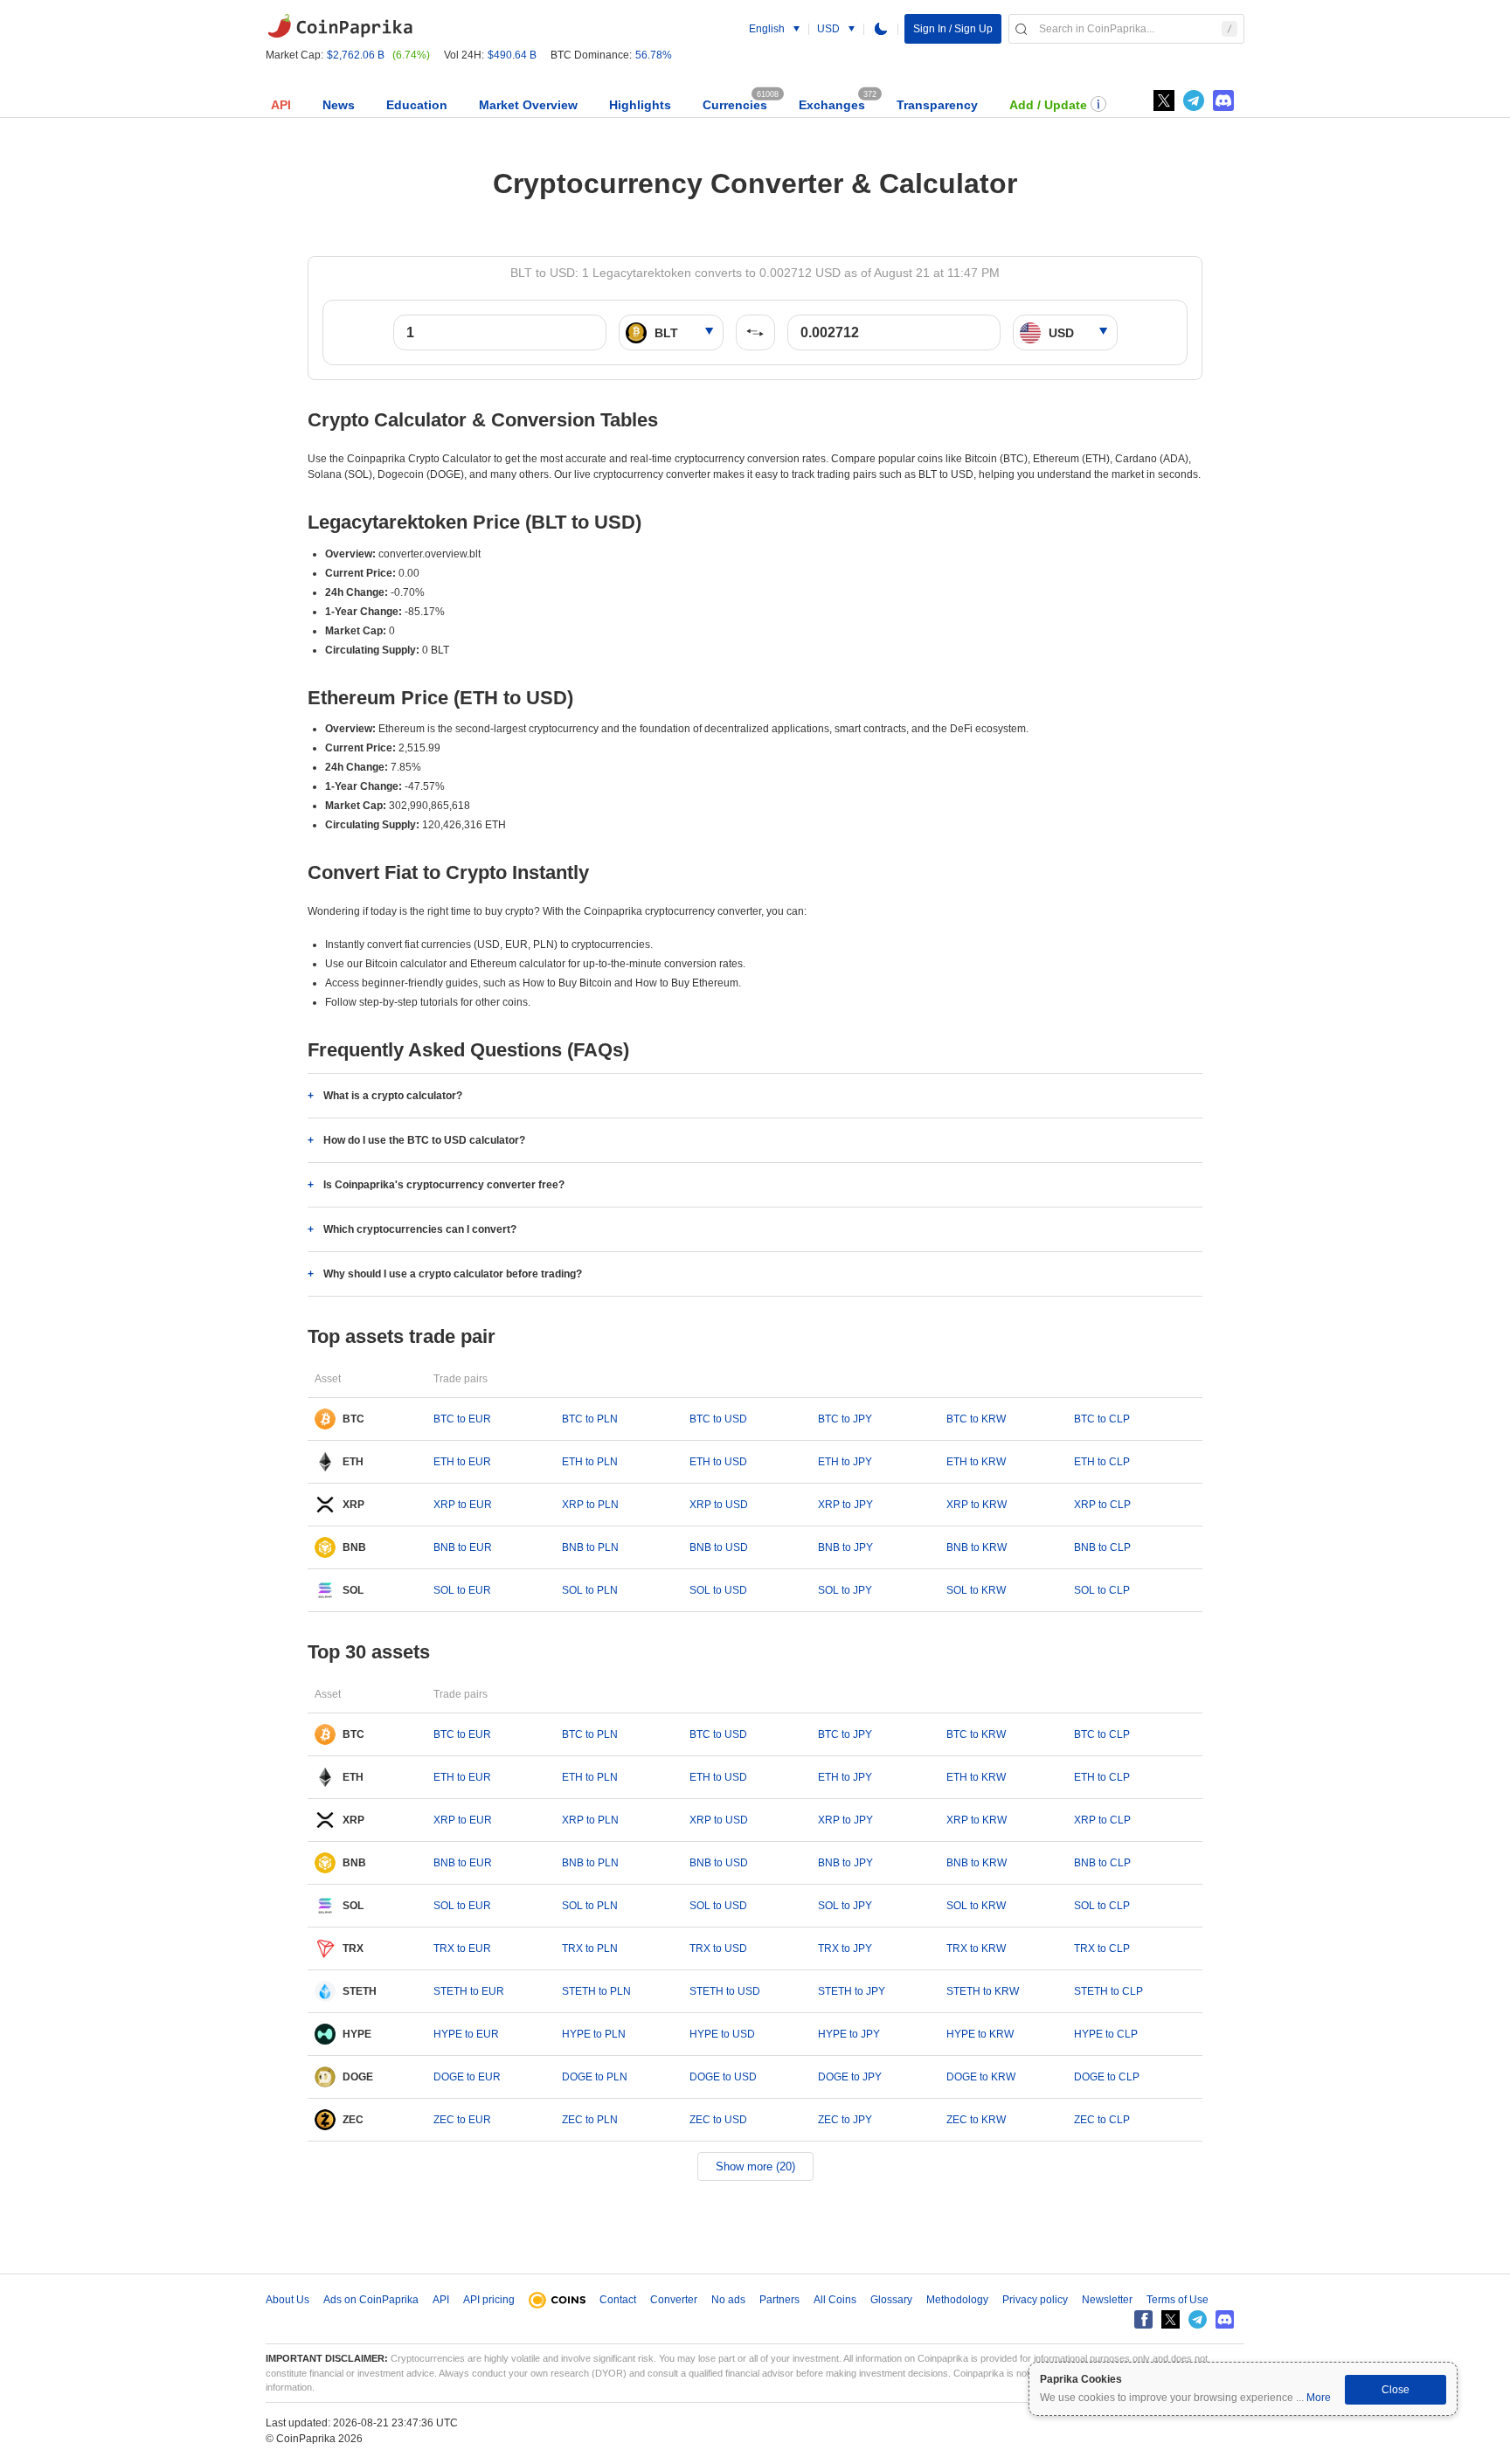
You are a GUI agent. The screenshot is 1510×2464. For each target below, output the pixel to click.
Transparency (937, 105)
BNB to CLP (1102, 1547)
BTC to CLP (1102, 1419)
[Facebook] (1143, 2319)
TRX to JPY (845, 1948)
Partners (779, 2300)
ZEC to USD (718, 2120)
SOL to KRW (976, 1590)
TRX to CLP (1102, 1948)
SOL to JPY (845, 1590)
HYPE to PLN (594, 2034)
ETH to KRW (976, 1462)
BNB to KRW (977, 1547)
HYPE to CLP (1106, 2034)
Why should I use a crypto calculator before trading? (453, 1274)
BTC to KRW (976, 1419)
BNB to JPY (845, 1547)
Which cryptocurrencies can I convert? (420, 1229)
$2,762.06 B (356, 55)
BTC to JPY (845, 1419)
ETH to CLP (1102, 1462)
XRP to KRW (977, 1505)
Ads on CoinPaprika (371, 2300)
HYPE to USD (722, 2034)
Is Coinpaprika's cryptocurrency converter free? (444, 1185)
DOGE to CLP (1107, 2077)
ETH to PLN (590, 1462)
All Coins (835, 2300)
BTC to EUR (462, 1419)
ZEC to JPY (845, 2120)
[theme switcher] (881, 29)
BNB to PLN (590, 1547)
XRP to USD (719, 1505)
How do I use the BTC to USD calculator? (424, 1140)
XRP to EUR (463, 1505)
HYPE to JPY (849, 2034)
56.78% (654, 55)
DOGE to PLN (595, 2077)
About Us (287, 2300)
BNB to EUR (463, 1547)
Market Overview (528, 105)
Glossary (891, 2300)
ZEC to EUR (462, 2120)
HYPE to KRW (980, 2034)
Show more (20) (755, 2166)
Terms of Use (1178, 2300)
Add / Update (1048, 105)
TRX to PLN (590, 1948)
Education (417, 105)
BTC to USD (718, 1419)
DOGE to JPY (850, 2077)
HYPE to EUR (466, 2034)
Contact (618, 2300)
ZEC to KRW (976, 2120)
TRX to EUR (462, 1948)
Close (1396, 2390)
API (281, 105)
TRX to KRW (976, 1948)
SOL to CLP (1102, 1590)
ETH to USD (718, 1462)
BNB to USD (719, 1547)
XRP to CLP (1102, 1505)
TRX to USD (718, 1948)
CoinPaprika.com (340, 26)
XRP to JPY (845, 1505)
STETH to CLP (1108, 1991)
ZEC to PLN (590, 2120)
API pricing (489, 2300)
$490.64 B (512, 55)
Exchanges (832, 105)
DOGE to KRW (981, 2077)
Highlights (640, 105)
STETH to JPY (852, 1991)
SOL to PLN (590, 1590)
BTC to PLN (590, 1419)
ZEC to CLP (1102, 2120)
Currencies (735, 105)
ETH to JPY (845, 1462)
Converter (674, 2300)
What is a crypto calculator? (393, 1096)
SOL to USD (718, 1590)
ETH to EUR (462, 1462)
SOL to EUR (462, 1590)
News (339, 105)
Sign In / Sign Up (953, 29)
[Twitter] (1164, 100)
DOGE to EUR (467, 2077)
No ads (728, 2300)
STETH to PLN (596, 1991)
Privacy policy (1035, 2300)
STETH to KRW (983, 1991)
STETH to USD (725, 1991)
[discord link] (1223, 100)
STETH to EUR (469, 1991)
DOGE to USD (723, 2077)
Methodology (957, 2300)
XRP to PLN (590, 1505)
